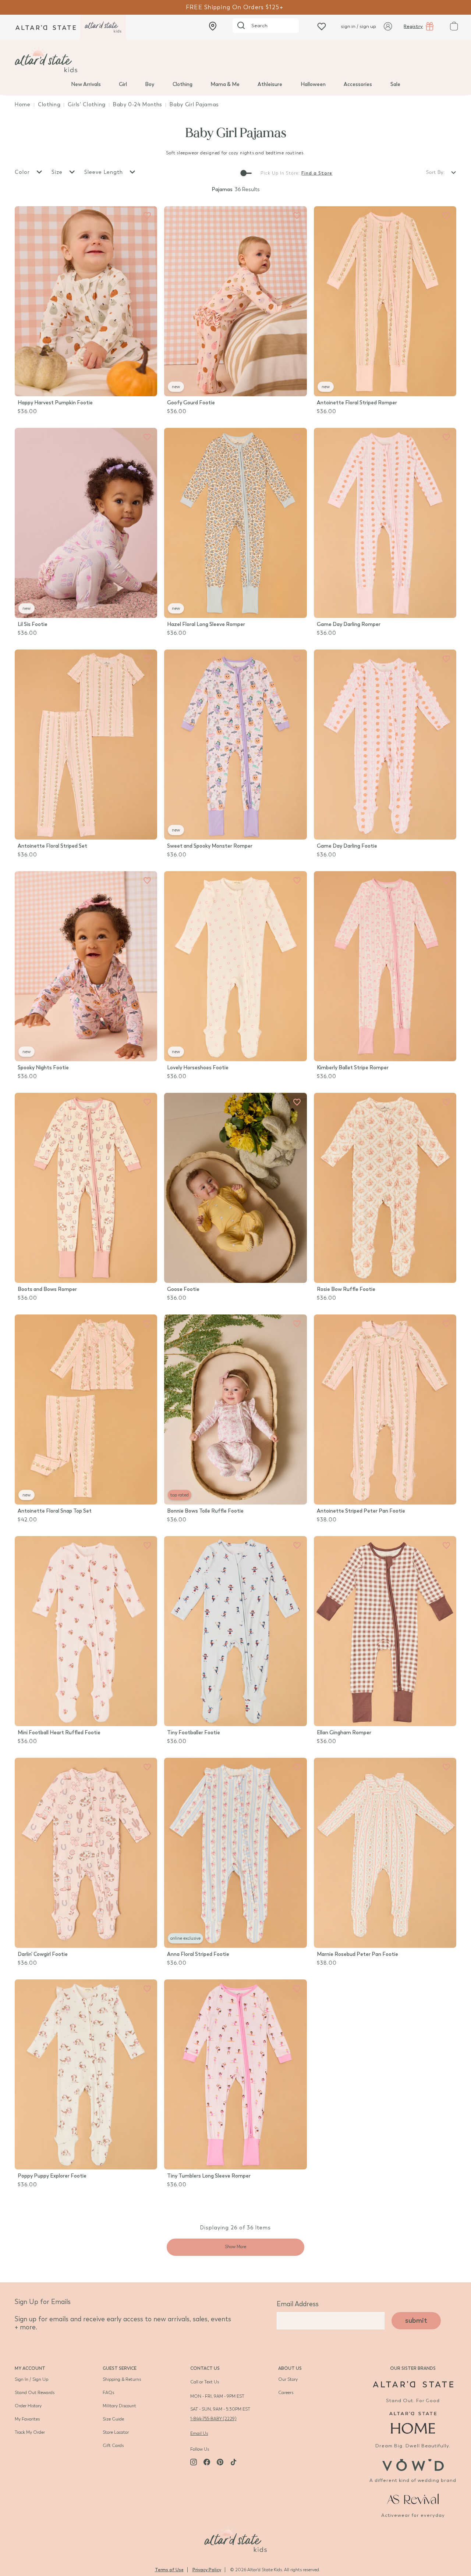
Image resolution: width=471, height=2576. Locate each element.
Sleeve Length (105, 172)
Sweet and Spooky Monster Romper (210, 846)
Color (23, 172)
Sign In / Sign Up (31, 2379)
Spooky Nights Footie (43, 1068)
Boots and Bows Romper (47, 1289)
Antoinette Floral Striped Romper (357, 403)
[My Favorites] (147, 216)
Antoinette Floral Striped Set (52, 846)
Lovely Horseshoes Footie (198, 1068)
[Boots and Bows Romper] (86, 1188)
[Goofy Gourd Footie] (235, 301)
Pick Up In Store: (280, 173)
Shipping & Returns (122, 2379)
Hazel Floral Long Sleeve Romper (206, 624)
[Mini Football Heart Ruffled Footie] (86, 1631)
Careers (286, 2393)
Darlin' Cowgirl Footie (43, 1954)
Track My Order (30, 2432)
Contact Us (205, 2368)
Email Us (199, 2433)
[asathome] (413, 2423)
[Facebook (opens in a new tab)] (207, 2462)
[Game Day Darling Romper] (385, 523)
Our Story (288, 2379)
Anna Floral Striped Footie (198, 1954)
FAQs (108, 2393)
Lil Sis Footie (33, 624)
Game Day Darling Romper (349, 624)
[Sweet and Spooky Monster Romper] (235, 745)
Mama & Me (225, 84)
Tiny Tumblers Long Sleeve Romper (209, 2176)
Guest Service (120, 2368)
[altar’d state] (46, 27)
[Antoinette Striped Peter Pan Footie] (385, 1409)
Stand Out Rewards (35, 2393)
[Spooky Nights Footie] (86, 966)
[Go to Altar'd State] (413, 2384)
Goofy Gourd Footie (191, 403)
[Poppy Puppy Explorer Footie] (86, 2074)
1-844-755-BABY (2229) (213, 2419)
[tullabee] (235, 60)
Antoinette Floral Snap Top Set (55, 1511)
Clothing (183, 84)
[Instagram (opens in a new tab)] (194, 2462)
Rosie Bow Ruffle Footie (346, 1289)
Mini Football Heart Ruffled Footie (59, 1733)
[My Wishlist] (322, 26)
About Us (290, 2368)
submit (416, 2321)
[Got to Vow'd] (413, 2464)
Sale (395, 84)
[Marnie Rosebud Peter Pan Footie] (385, 1853)
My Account (30, 2368)
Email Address (298, 2304)
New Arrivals (86, 84)
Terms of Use (169, 2570)
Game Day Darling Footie (347, 846)
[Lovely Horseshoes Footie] (235, 966)
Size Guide (113, 2419)
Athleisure (270, 84)
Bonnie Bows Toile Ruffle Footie (205, 1511)
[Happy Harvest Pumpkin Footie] (86, 301)
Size (58, 172)
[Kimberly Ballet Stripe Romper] (385, 966)
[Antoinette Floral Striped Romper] (385, 301)
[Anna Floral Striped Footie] (235, 1853)
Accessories (358, 84)
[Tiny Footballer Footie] (235, 1631)
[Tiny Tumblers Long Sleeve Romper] (235, 2074)
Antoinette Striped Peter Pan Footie (361, 1511)
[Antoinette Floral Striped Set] (86, 745)
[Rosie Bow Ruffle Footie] (385, 1188)
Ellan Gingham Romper (344, 1733)
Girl (123, 84)
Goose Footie (183, 1289)
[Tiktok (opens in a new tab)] (233, 2462)
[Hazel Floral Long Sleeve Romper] (235, 523)
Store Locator (116, 2432)
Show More (235, 2247)
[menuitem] (86, 84)
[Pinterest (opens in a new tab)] (220, 2462)
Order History (28, 2406)
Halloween (313, 84)
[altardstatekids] (103, 27)
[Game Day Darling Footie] (385, 745)
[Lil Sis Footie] (86, 523)
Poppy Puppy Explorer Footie (52, 2176)
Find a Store (317, 173)
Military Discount (119, 2406)
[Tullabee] (235, 2539)
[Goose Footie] (235, 1188)
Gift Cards (113, 2446)
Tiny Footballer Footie (194, 1733)
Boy (150, 84)
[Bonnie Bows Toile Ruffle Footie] (235, 1409)
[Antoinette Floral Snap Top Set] (86, 1409)
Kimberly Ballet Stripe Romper (353, 1068)
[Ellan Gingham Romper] (385, 1631)
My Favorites (27, 2419)
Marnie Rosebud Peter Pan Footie (357, 1954)
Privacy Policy (207, 2570)
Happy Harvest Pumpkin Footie (55, 403)
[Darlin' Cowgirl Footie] (86, 1853)
